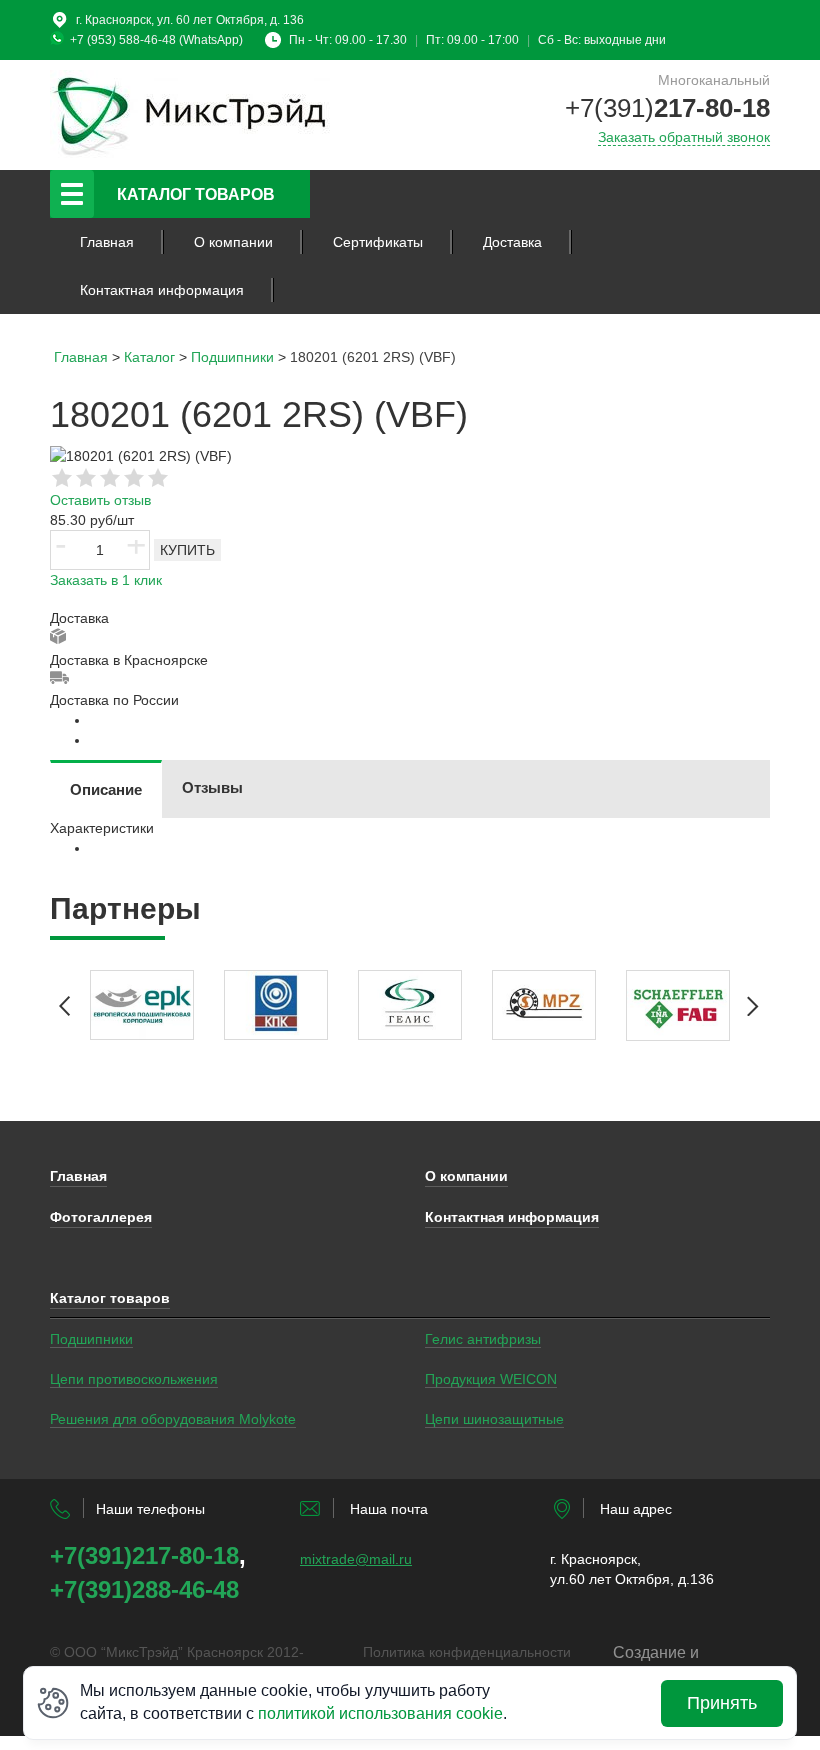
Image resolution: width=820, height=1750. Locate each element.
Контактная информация (162, 290)
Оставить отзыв (100, 500)
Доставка (512, 242)
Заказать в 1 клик (106, 580)
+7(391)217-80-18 (144, 1555)
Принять (722, 1703)
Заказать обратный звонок (684, 137)
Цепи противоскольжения (134, 1379)
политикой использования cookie (380, 1713)
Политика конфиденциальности (467, 1652)
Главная (107, 242)
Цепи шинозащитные (494, 1419)
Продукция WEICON (491, 1379)
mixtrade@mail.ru (356, 1559)
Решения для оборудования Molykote (173, 1419)
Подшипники (91, 1339)
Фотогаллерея (101, 1217)
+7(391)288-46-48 (144, 1589)
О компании (233, 242)
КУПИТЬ (187, 550)
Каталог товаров (196, 194)
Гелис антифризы (483, 1339)
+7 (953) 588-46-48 (123, 40)
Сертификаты (378, 242)
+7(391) (667, 108)
